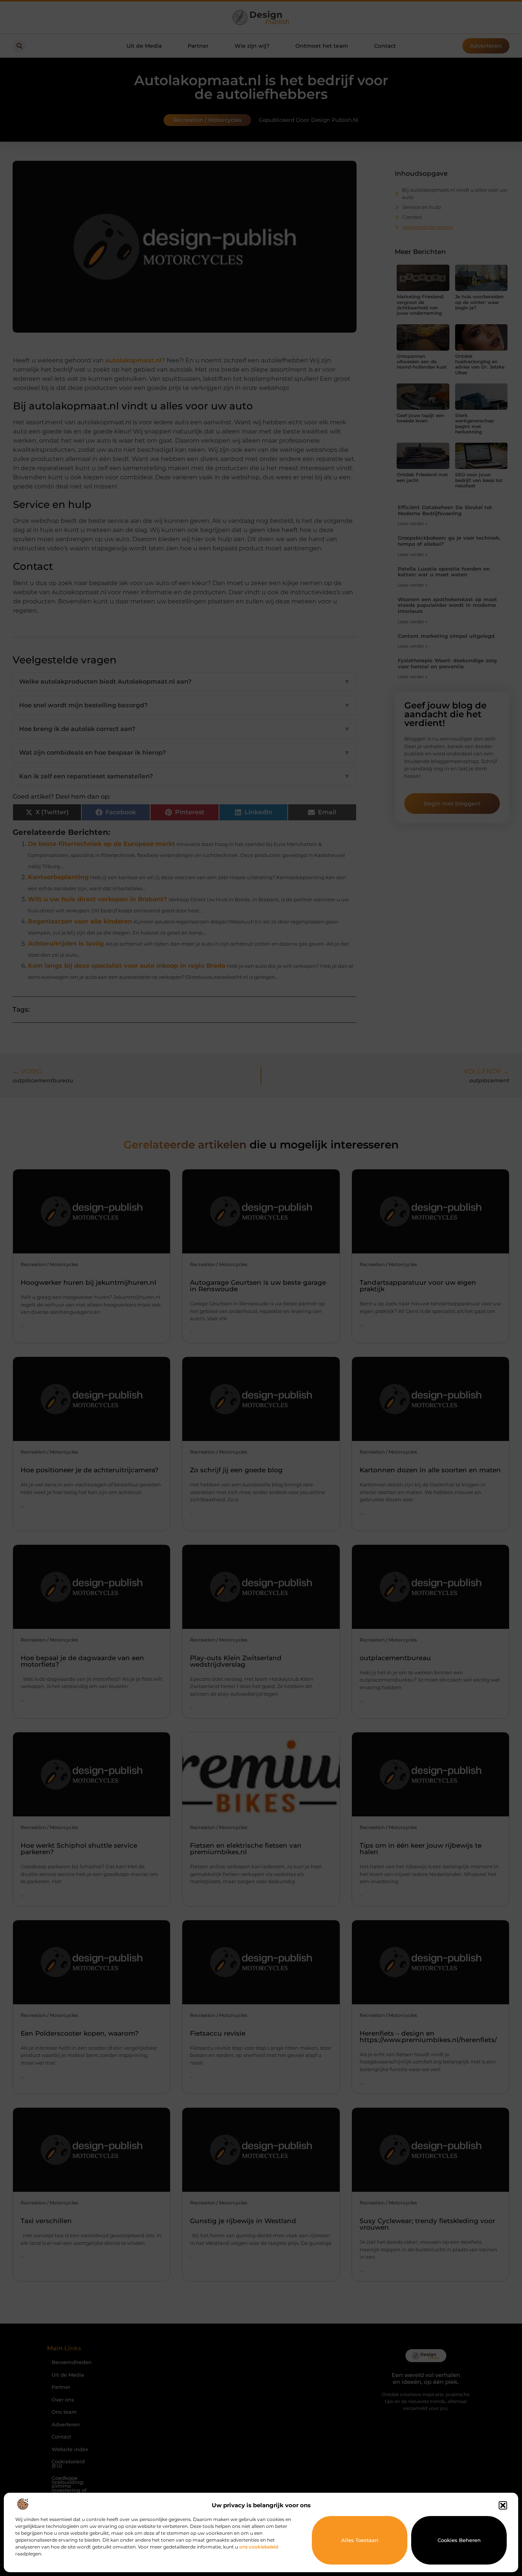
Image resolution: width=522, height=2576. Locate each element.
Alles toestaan (360, 2540)
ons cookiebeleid (259, 2547)
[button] (503, 2505)
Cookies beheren (459, 2540)
